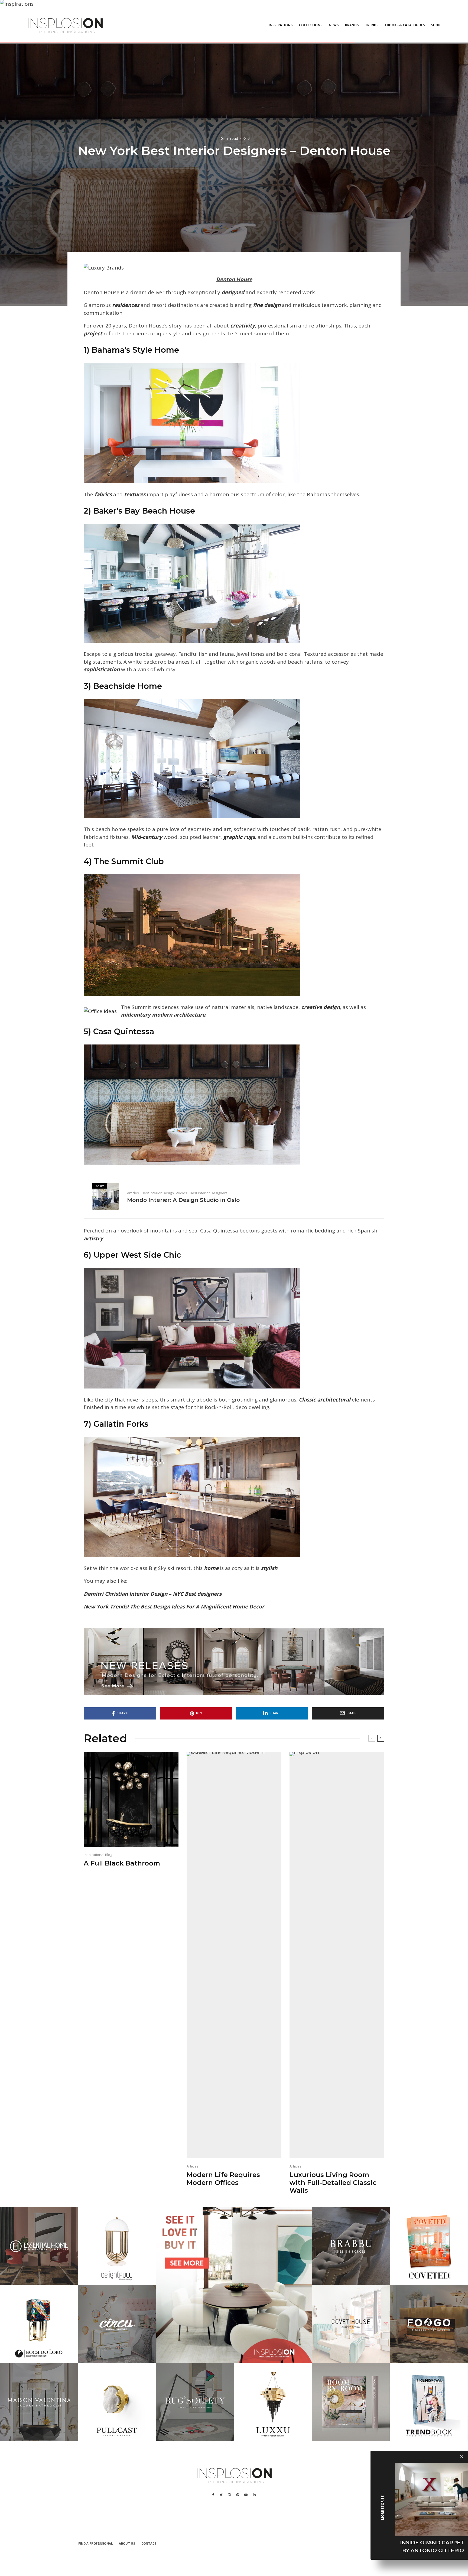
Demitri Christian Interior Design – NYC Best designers (153, 1594)
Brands (352, 25)
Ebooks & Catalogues (405, 25)
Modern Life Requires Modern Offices (223, 2179)
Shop (436, 25)
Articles (133, 1193)
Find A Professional (95, 2543)
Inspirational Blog (98, 1855)
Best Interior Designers (209, 1193)
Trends (372, 25)
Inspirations (281, 25)
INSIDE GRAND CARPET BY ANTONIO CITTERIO (432, 2546)
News (334, 25)
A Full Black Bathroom (122, 1863)
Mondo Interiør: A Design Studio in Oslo (183, 1200)
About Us (127, 2543)
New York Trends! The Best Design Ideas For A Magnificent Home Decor (174, 1607)
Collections (311, 25)
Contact (149, 2543)
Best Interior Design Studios (164, 1193)
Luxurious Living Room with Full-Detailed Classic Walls (333, 2183)
